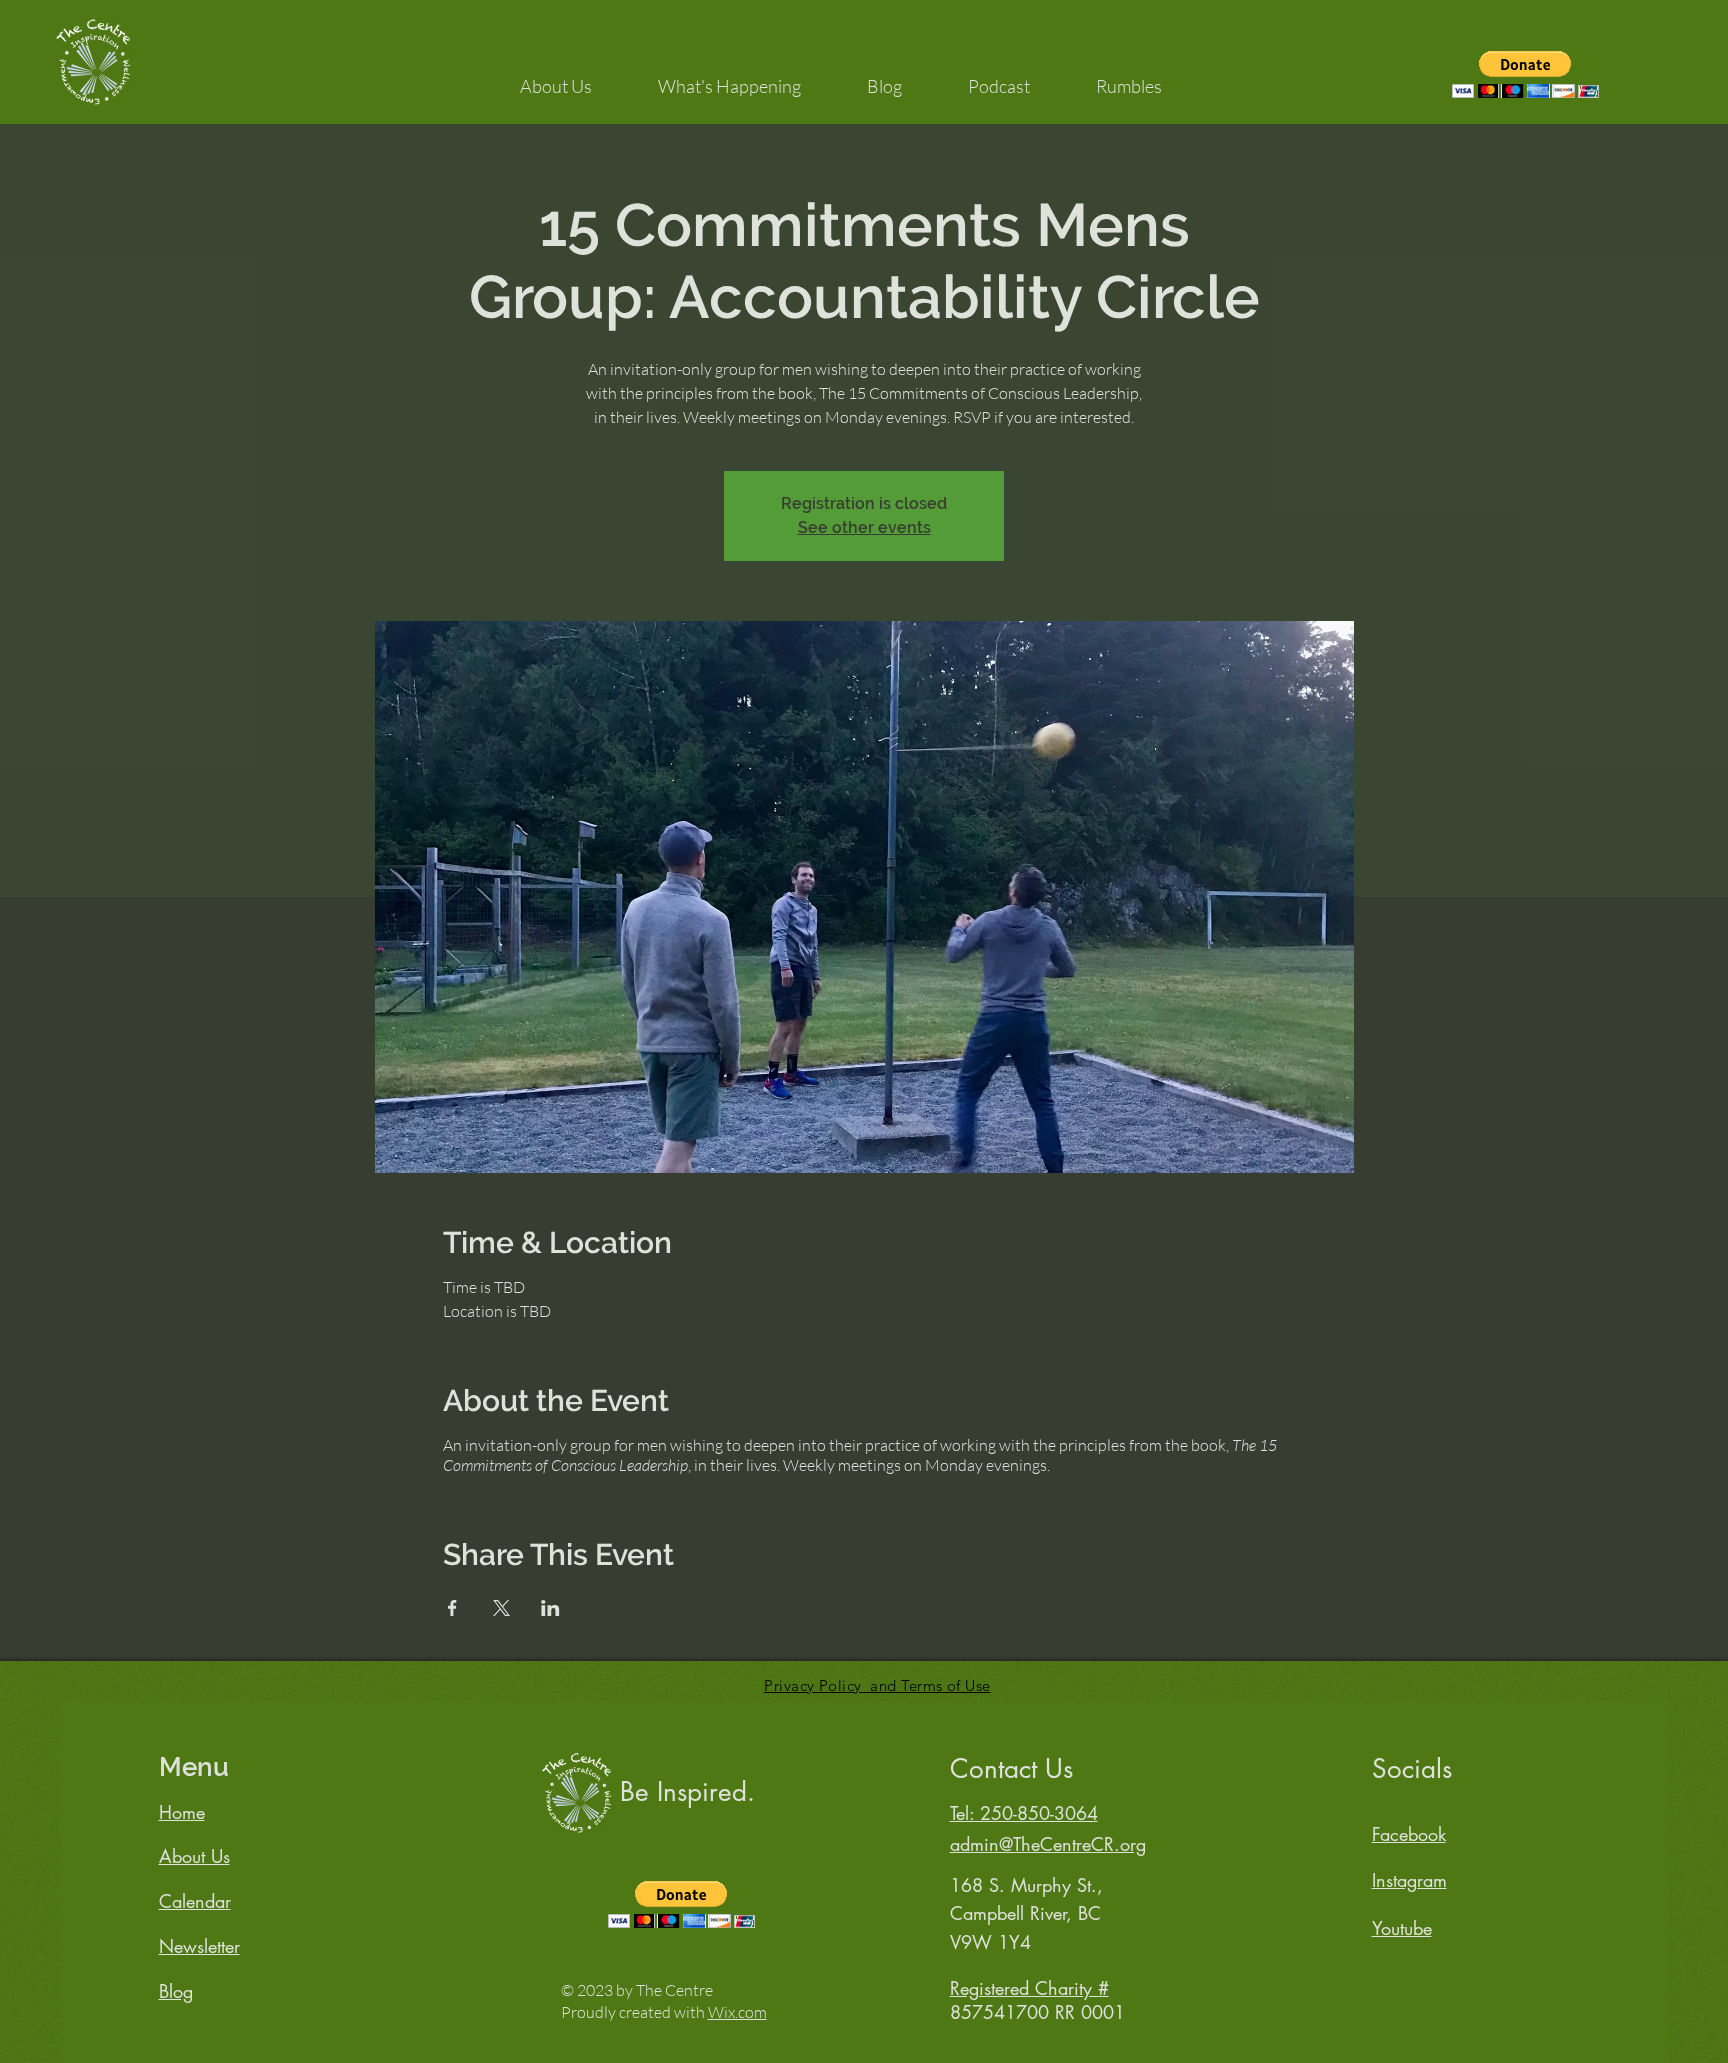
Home (182, 1812)
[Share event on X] (501, 1608)
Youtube (1402, 1928)
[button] (556, 77)
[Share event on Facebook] (452, 1608)
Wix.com (737, 2012)
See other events (864, 527)
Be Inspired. (687, 1792)
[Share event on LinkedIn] (550, 1608)
